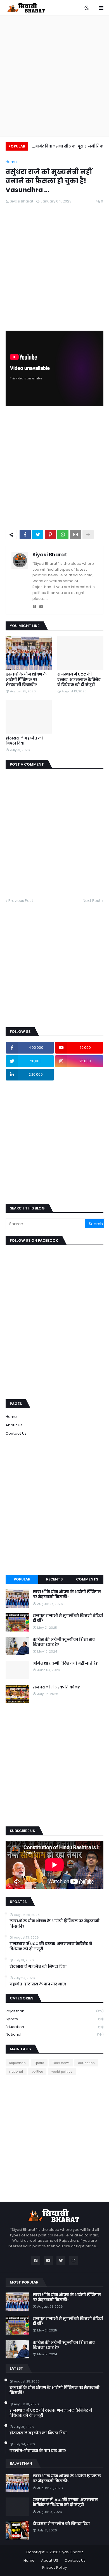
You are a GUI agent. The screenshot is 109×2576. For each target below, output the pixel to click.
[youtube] (41, 607)
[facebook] (34, 607)
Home (11, 162)
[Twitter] (38, 534)
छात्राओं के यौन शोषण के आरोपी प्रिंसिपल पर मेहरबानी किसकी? (26, 679)
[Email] (75, 534)
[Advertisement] (54, 76)
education (54, 2027)
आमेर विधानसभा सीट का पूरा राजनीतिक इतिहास (69, 147)
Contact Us (16, 1433)
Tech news (61, 2063)
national (54, 2034)
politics (37, 2072)
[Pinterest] (50, 534)
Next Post (92, 901)
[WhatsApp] (63, 534)
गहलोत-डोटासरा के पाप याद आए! (38, 1984)
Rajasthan (54, 2011)
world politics (62, 2072)
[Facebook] (25, 534)
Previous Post (21, 901)
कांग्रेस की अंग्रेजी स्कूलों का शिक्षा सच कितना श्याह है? (64, 1642)
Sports (54, 2019)
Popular (22, 1579)
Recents (54, 1579)
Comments (87, 1579)
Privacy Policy (54, 2567)
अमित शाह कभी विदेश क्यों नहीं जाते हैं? (65, 1663)
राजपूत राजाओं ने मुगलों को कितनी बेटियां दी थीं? (68, 1618)
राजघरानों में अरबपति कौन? (56, 1687)
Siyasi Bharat (50, 555)
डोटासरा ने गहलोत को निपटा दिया (24, 741)
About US (50, 2560)
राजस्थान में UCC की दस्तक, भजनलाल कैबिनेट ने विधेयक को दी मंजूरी (79, 679)
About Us (14, 1425)
